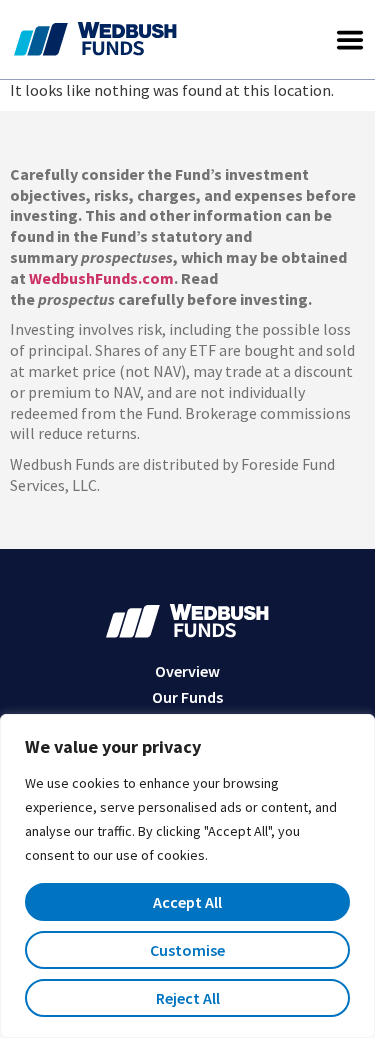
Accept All (187, 902)
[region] (187, 876)
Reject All (188, 998)
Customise (187, 950)
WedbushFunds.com (101, 278)
